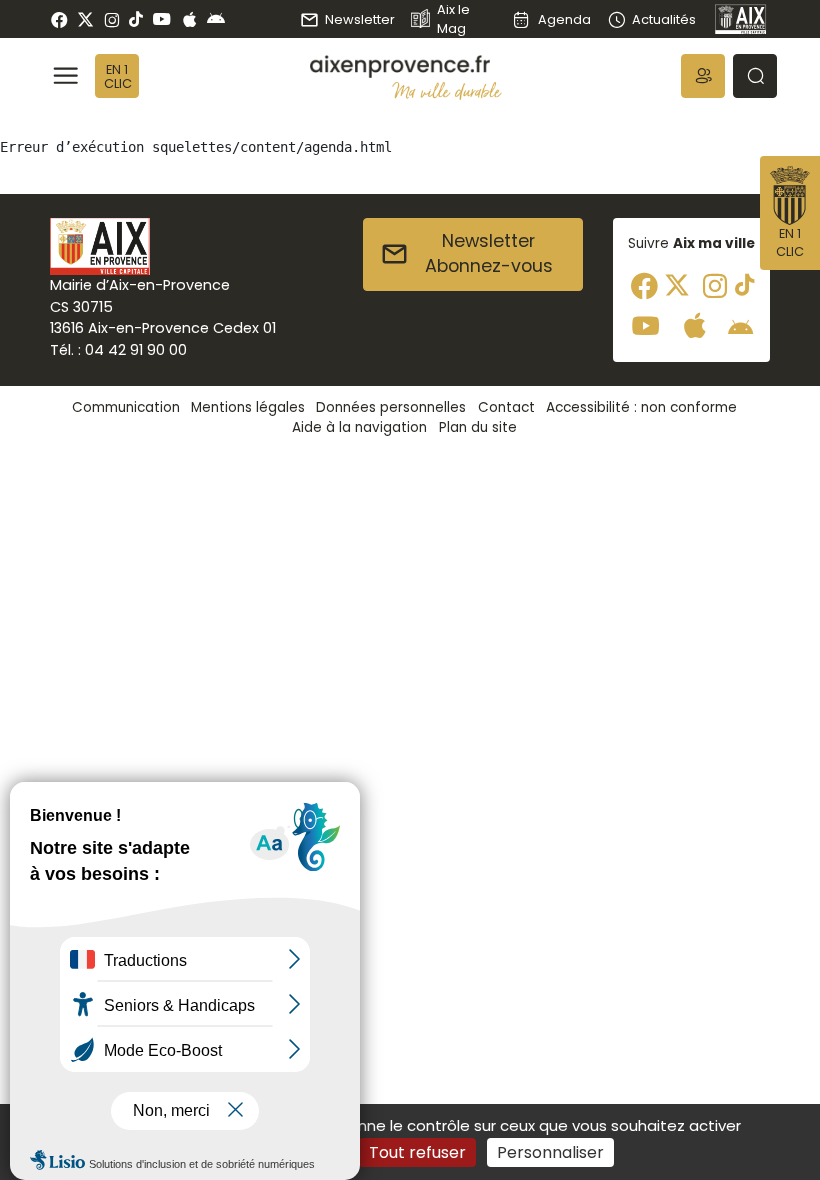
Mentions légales (248, 407)
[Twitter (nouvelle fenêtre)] (85, 19)
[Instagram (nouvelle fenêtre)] (111, 19)
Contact (506, 407)
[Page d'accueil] (741, 19)
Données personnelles (391, 407)
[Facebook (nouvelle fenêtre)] (59, 19)
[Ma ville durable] (447, 90)
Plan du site (478, 427)
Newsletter (360, 19)
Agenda (564, 19)
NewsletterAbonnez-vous (489, 254)
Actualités (664, 19)
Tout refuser (417, 1152)
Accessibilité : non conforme (641, 407)
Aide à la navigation (359, 427)
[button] (703, 76)
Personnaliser (550, 1152)
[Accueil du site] (406, 66)
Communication (126, 407)
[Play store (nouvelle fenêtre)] (216, 19)
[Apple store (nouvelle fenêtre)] (189, 19)
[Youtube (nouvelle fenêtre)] (161, 19)
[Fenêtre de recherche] (755, 76)
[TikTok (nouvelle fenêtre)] (136, 19)
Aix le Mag (453, 19)
